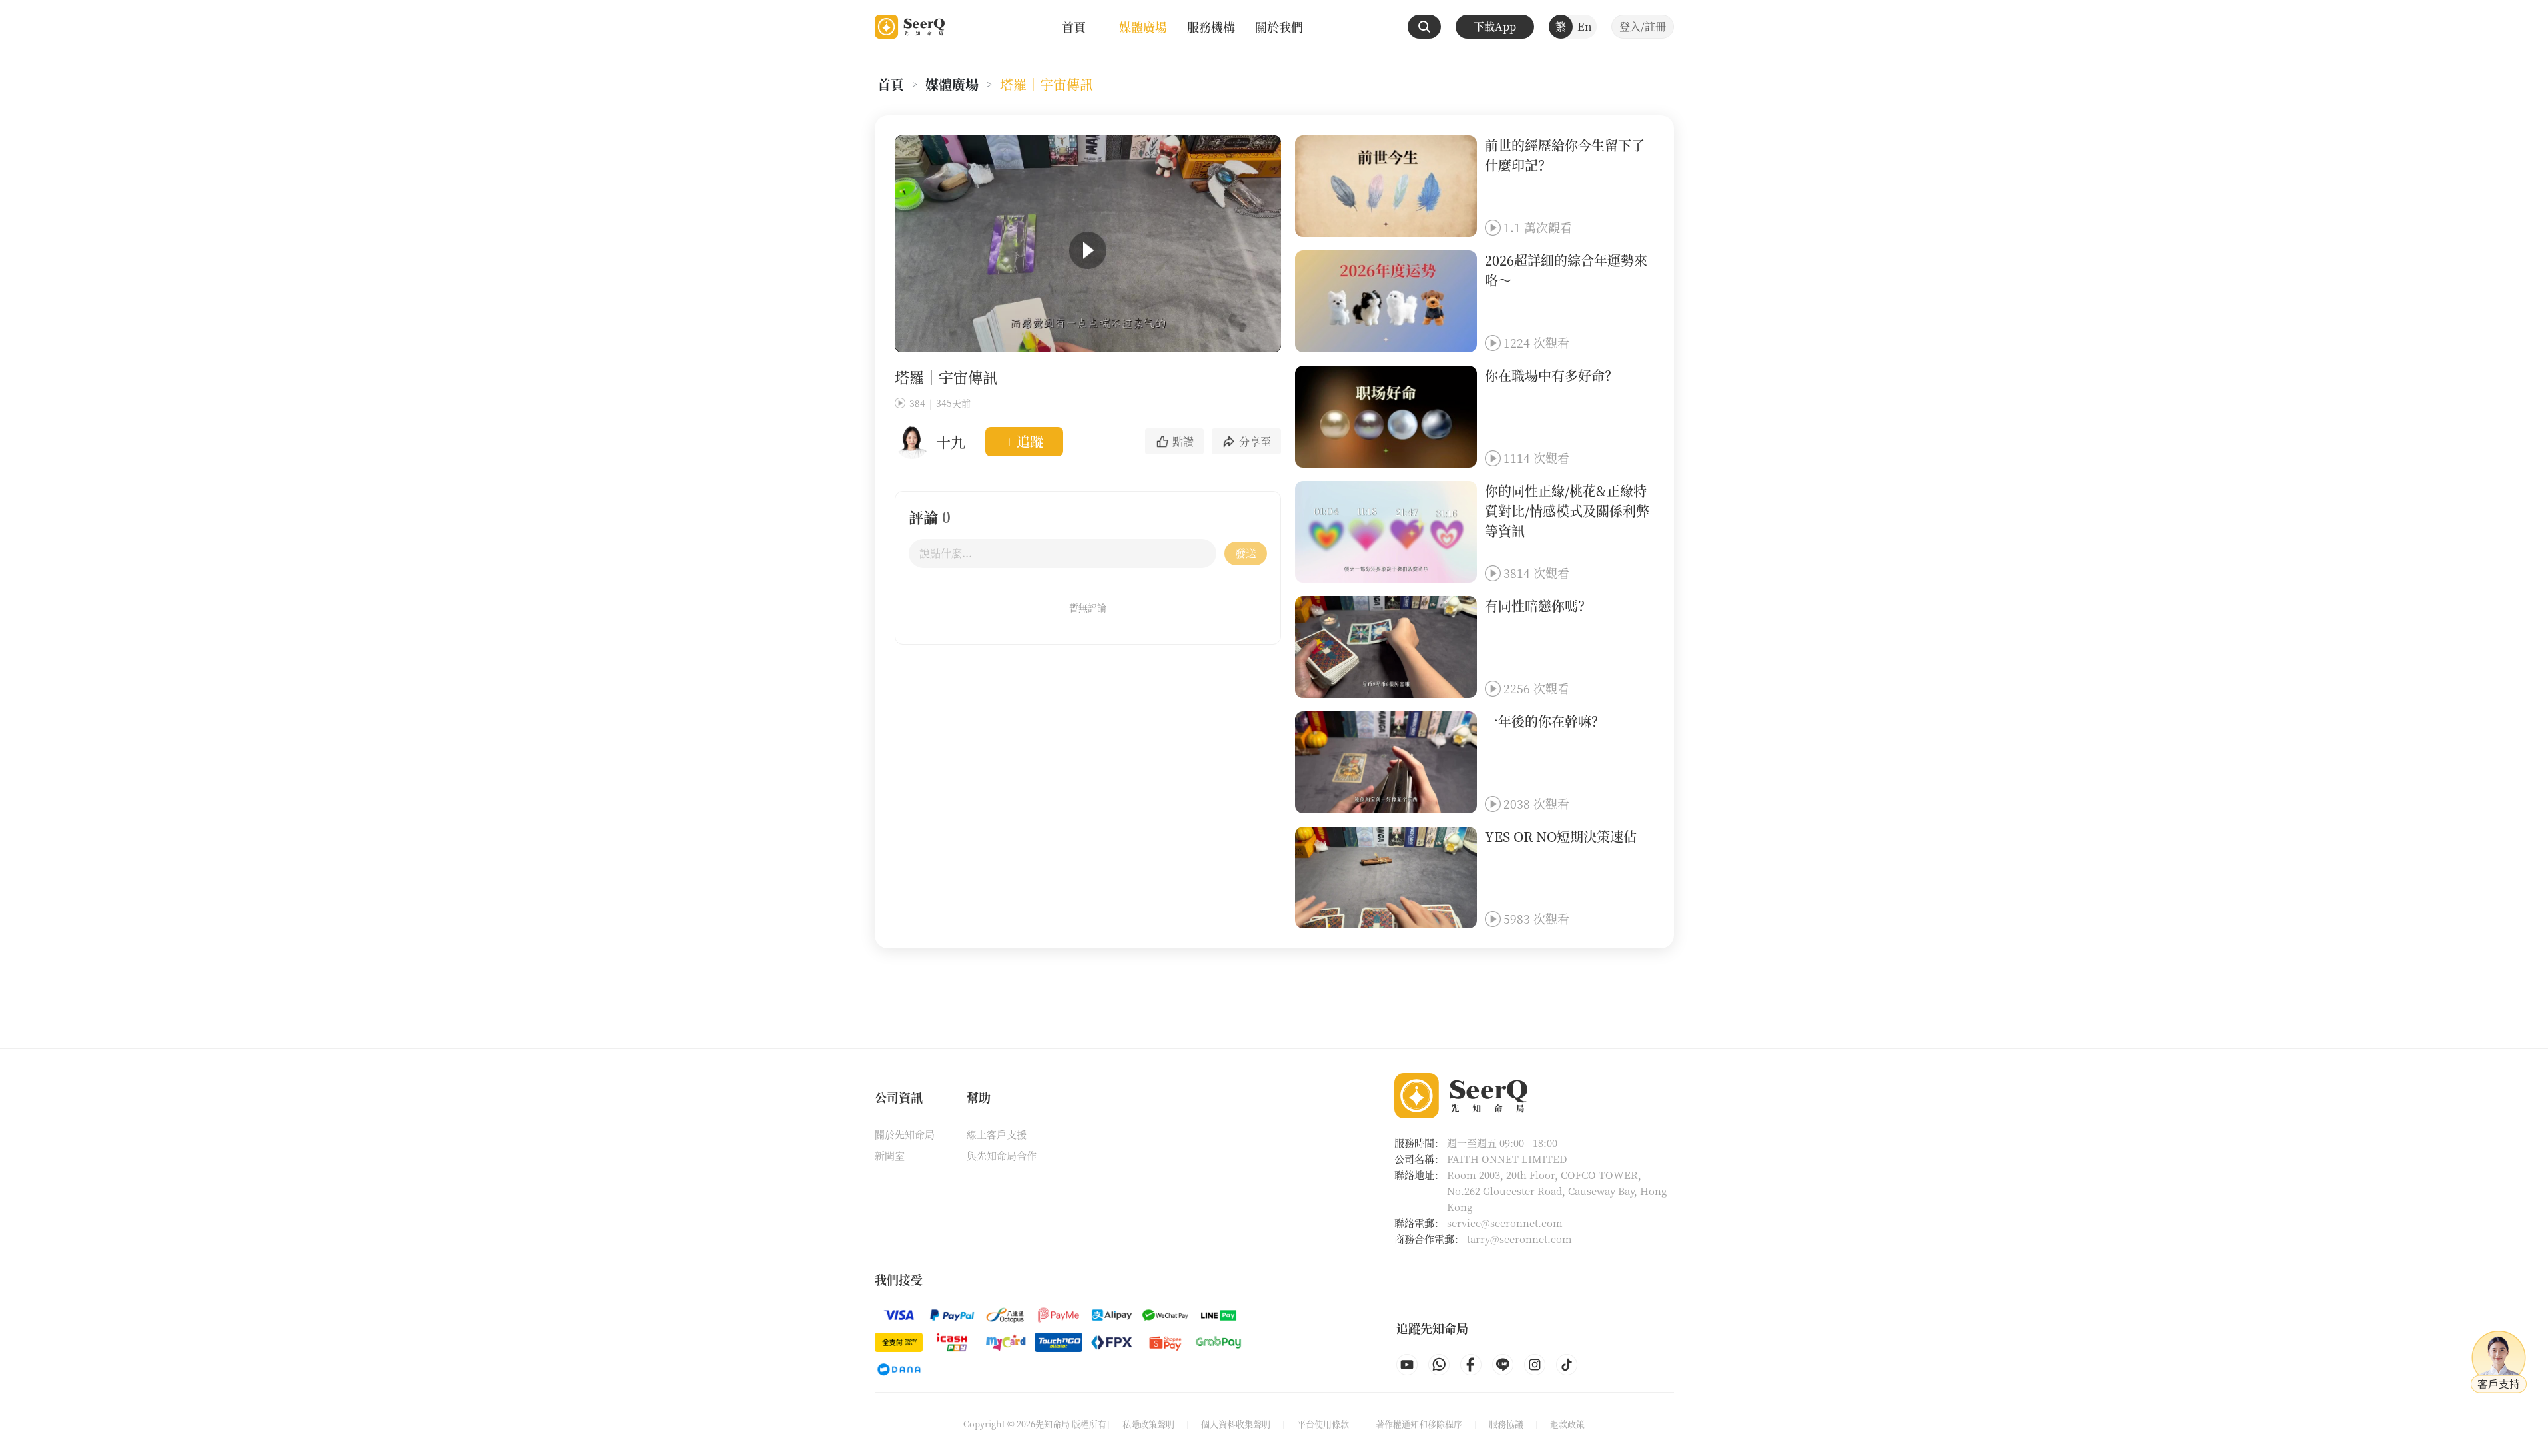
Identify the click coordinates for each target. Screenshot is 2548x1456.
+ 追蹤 (1024, 441)
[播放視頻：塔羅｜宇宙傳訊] (1088, 250)
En (1585, 26)
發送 (1246, 553)
